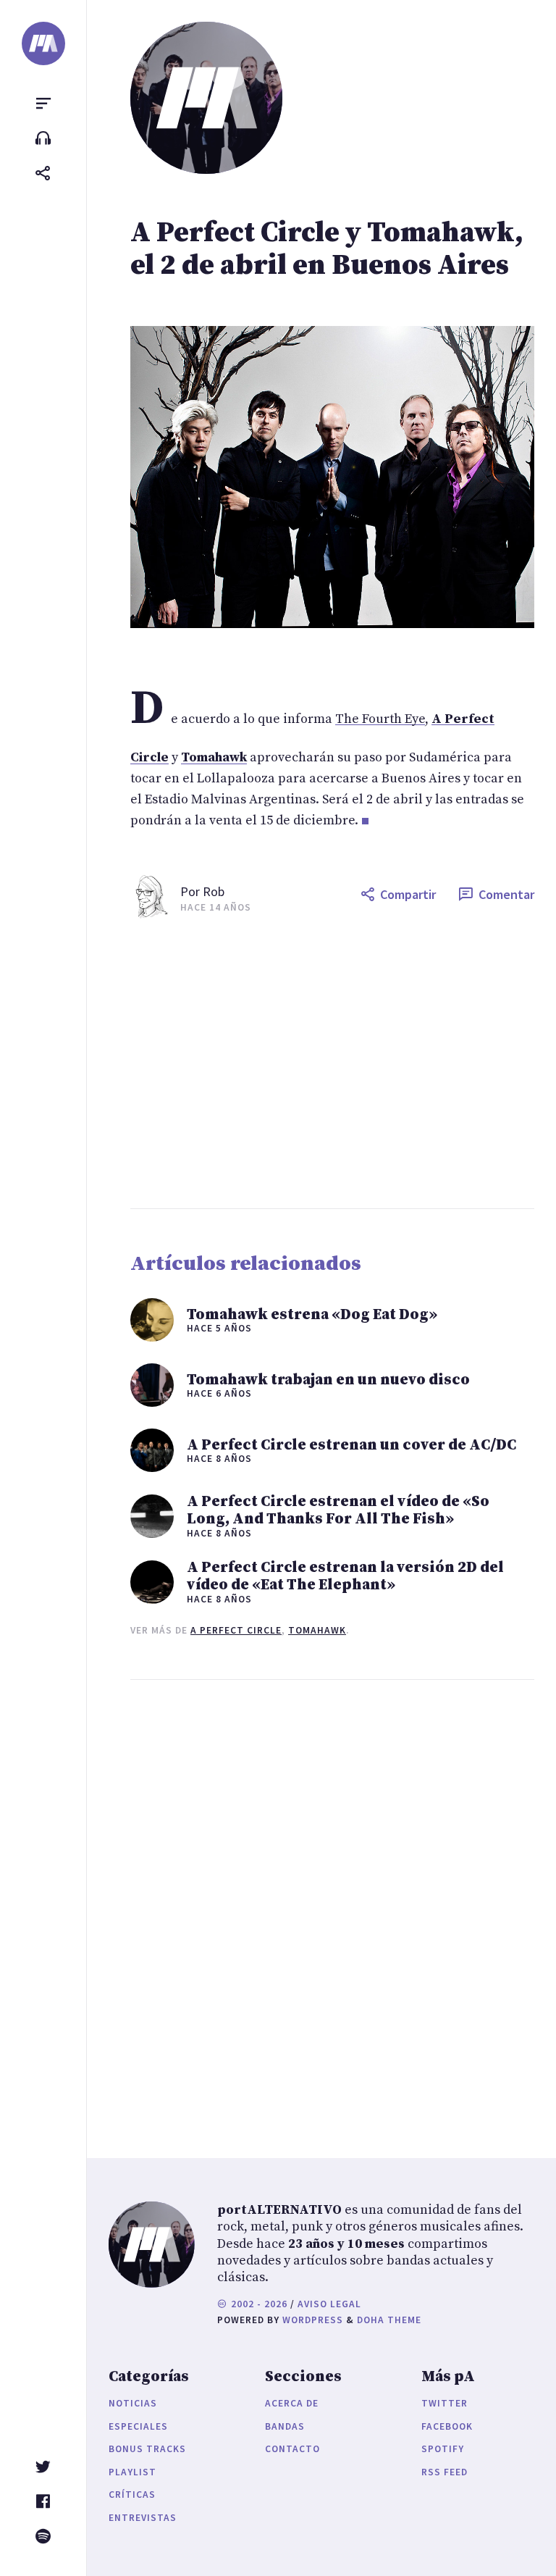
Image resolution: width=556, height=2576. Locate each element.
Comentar (506, 894)
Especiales (138, 2426)
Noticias (133, 2403)
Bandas (285, 2426)
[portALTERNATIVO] (43, 43)
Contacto (292, 2449)
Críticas (132, 2495)
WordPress (313, 2320)
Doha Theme (389, 2320)
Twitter (445, 2403)
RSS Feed (445, 2472)
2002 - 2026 (258, 2304)
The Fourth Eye (380, 719)
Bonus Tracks (147, 2449)
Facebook (447, 2426)
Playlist (132, 2472)
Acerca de (292, 2403)
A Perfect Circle (236, 1630)
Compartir (408, 894)
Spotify (443, 2449)
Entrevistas (143, 2518)
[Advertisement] (332, 1063)
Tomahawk (317, 1630)
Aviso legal (329, 2304)
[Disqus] (332, 1904)
